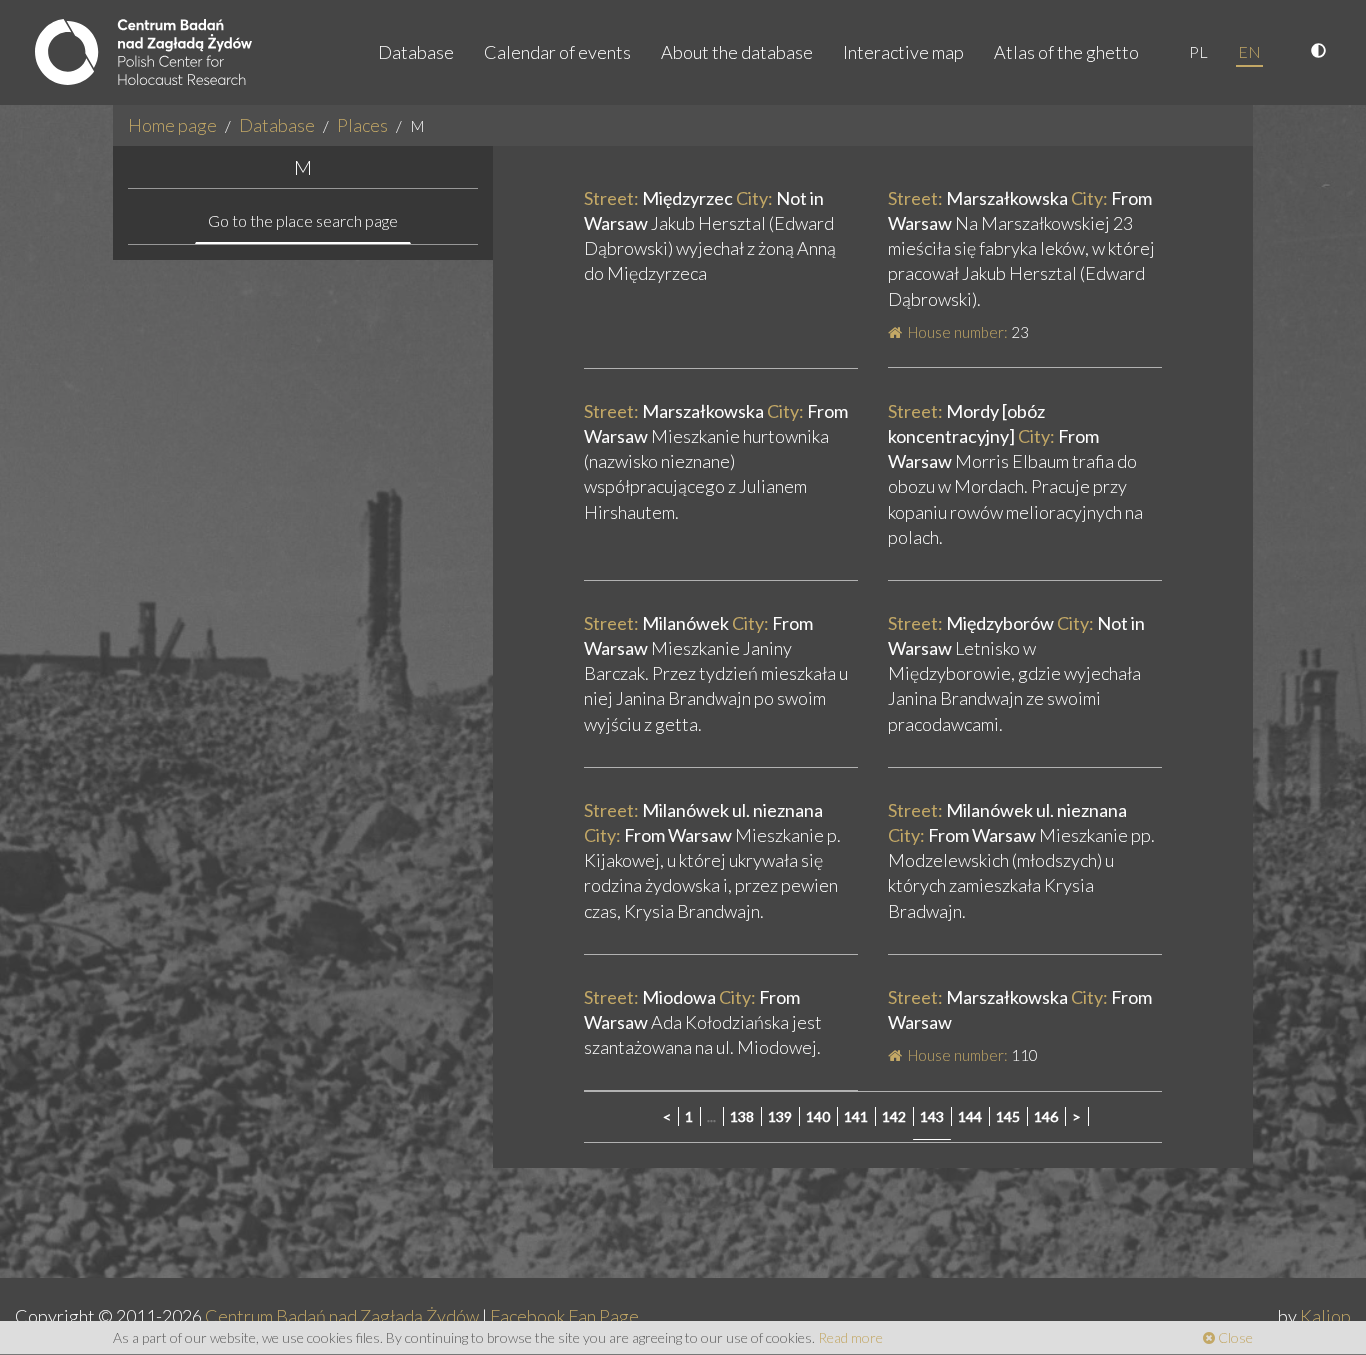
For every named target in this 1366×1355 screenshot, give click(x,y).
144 (970, 1116)
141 (856, 1116)
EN (1249, 51)
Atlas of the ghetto (1066, 52)
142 (894, 1116)
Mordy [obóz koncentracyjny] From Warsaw (993, 436)
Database (416, 52)
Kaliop (1325, 1316)
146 (1046, 1116)
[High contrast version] (1321, 52)
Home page (172, 125)
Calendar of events (557, 52)
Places (362, 125)
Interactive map (903, 52)
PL (1198, 51)
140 (818, 1116)
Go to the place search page (303, 220)
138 (742, 1116)
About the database (737, 52)
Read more (850, 1337)
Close (1234, 1337)
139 (780, 1116)
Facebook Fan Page (564, 1316)
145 (1008, 1116)
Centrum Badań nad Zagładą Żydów (342, 1316)
